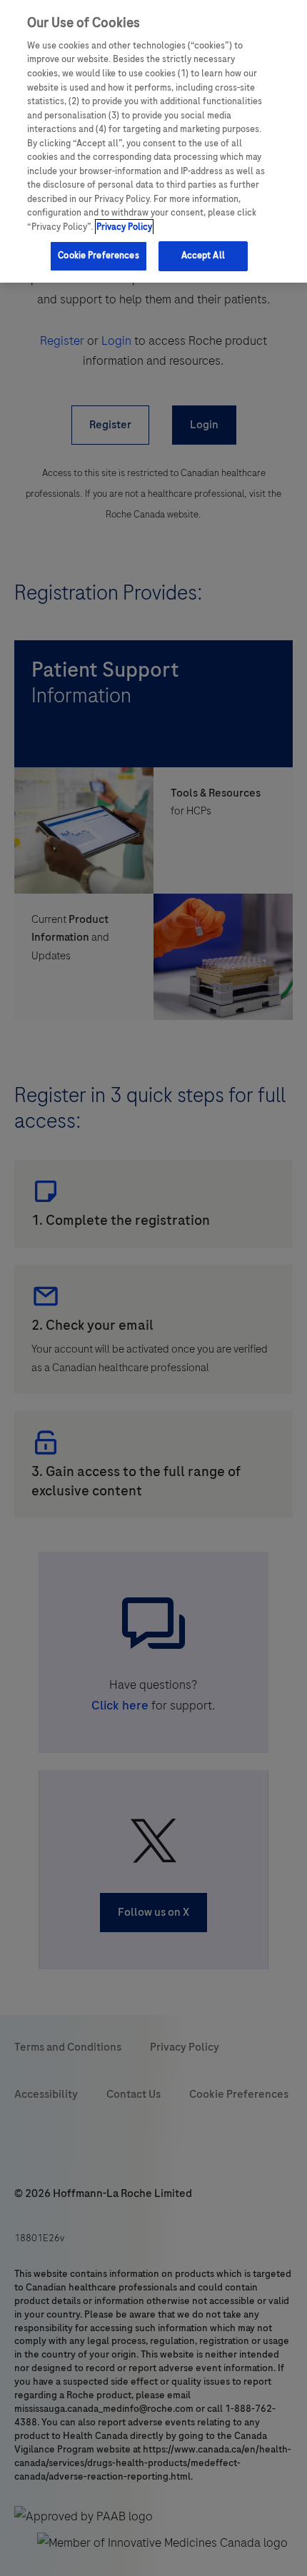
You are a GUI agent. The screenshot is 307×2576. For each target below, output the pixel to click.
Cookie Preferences (98, 256)
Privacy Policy (124, 227)
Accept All (203, 256)
